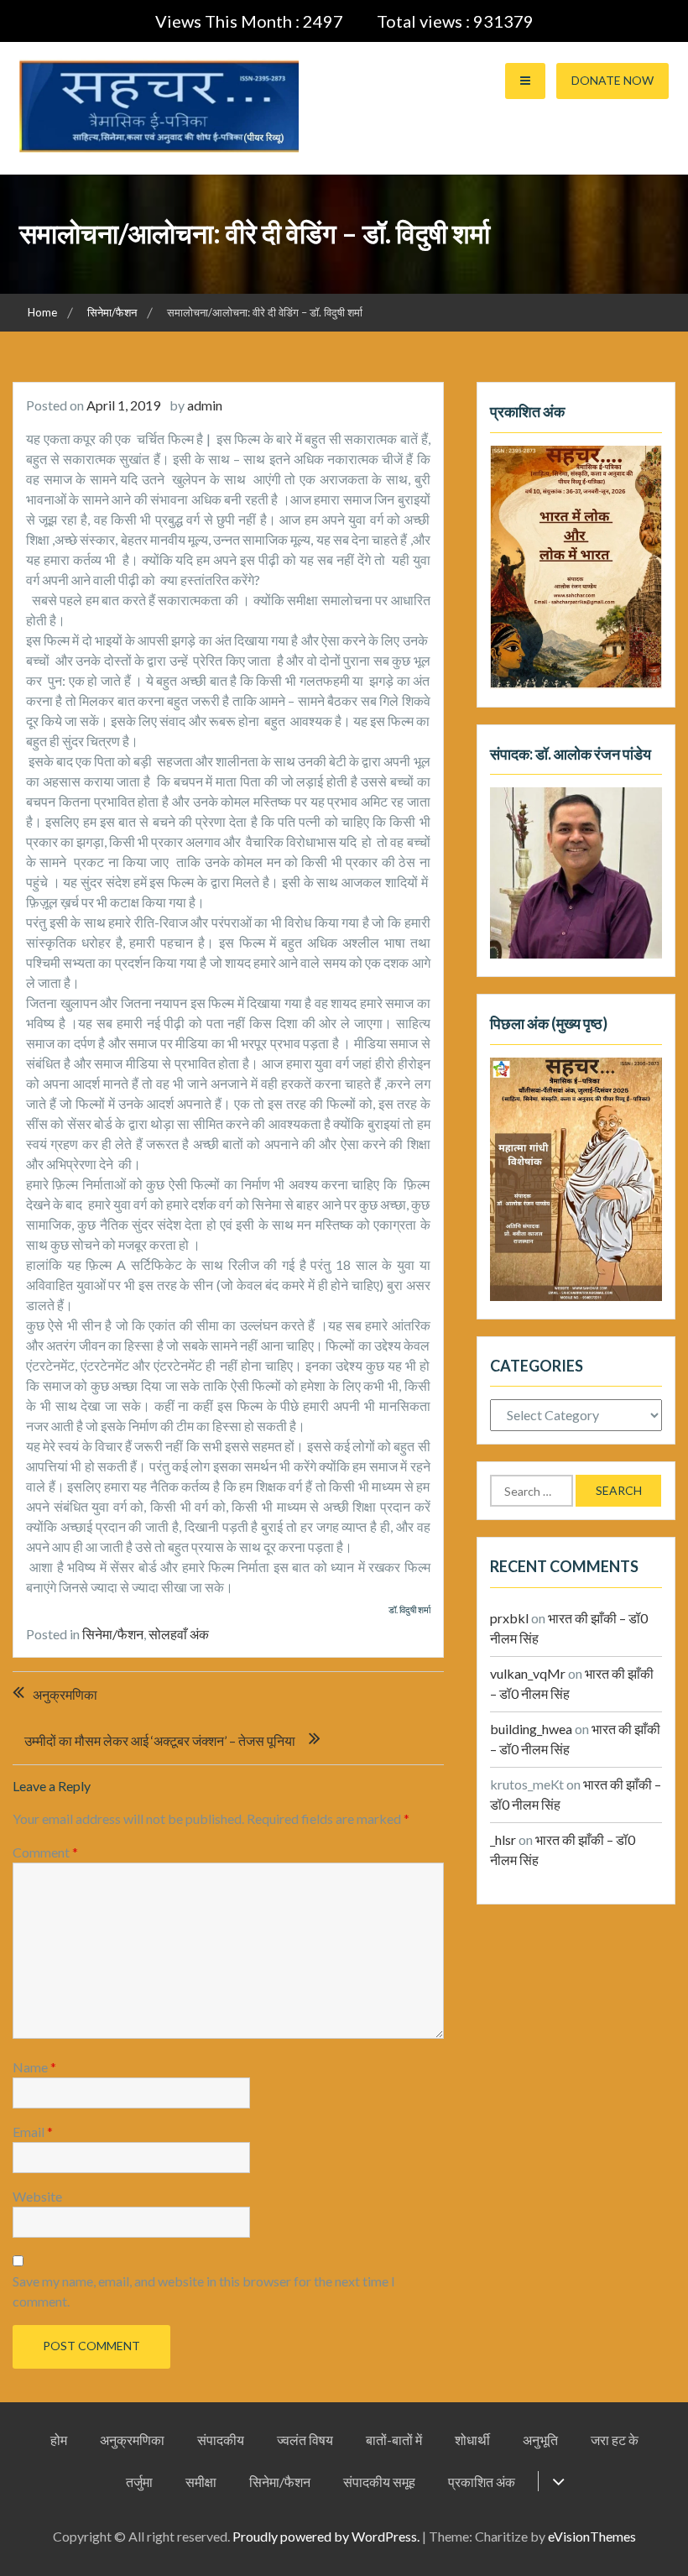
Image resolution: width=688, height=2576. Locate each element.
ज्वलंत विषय (305, 2440)
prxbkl (509, 1618)
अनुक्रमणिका (65, 1694)
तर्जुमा (139, 2482)
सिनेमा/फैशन (113, 1634)
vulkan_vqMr (528, 1673)
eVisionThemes (592, 2536)
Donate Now (612, 80)
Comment (45, 1852)
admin (205, 405)
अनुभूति (540, 2440)
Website (37, 2196)
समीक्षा (201, 2482)
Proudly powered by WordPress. (326, 2536)
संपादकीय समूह (379, 2482)
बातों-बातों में (394, 2440)
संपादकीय (221, 2440)
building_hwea (531, 1729)
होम (59, 2440)
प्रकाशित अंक (482, 2482)
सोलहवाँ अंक (179, 1634)
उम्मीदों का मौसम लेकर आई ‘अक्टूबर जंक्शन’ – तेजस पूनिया (160, 1740)
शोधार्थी (472, 2440)
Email (33, 2132)
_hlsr (503, 1839)
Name (34, 2067)
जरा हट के (615, 2440)
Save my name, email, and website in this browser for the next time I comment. (204, 2291)
